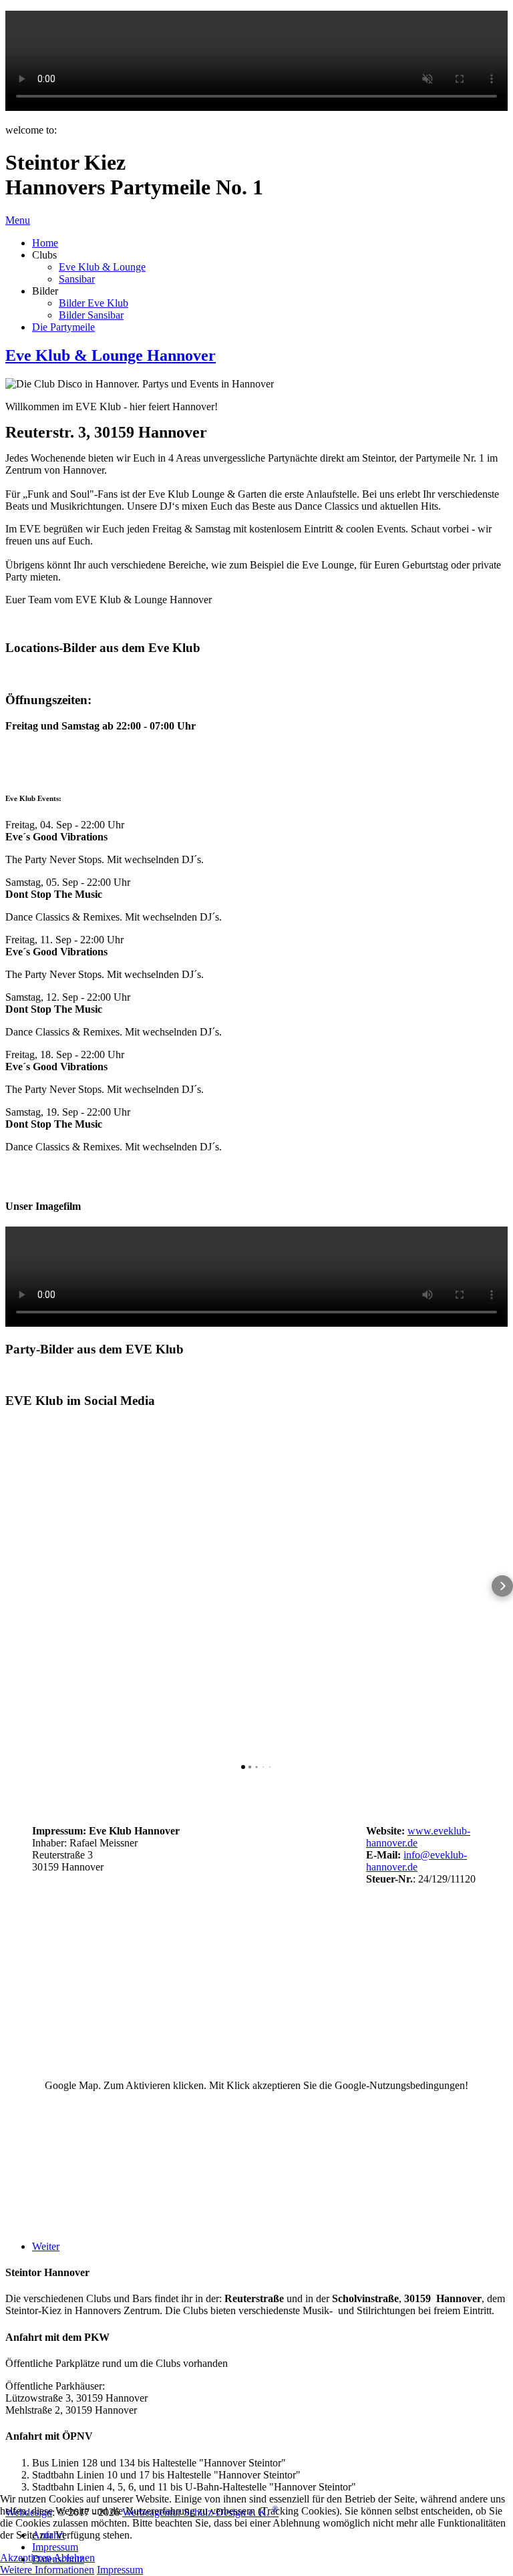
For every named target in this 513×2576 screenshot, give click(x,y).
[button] (11, 1586)
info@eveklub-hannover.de (416, 1861)
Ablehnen (74, 2558)
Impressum (120, 2570)
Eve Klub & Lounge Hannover (111, 355)
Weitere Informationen (47, 2570)
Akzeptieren (26, 2558)
